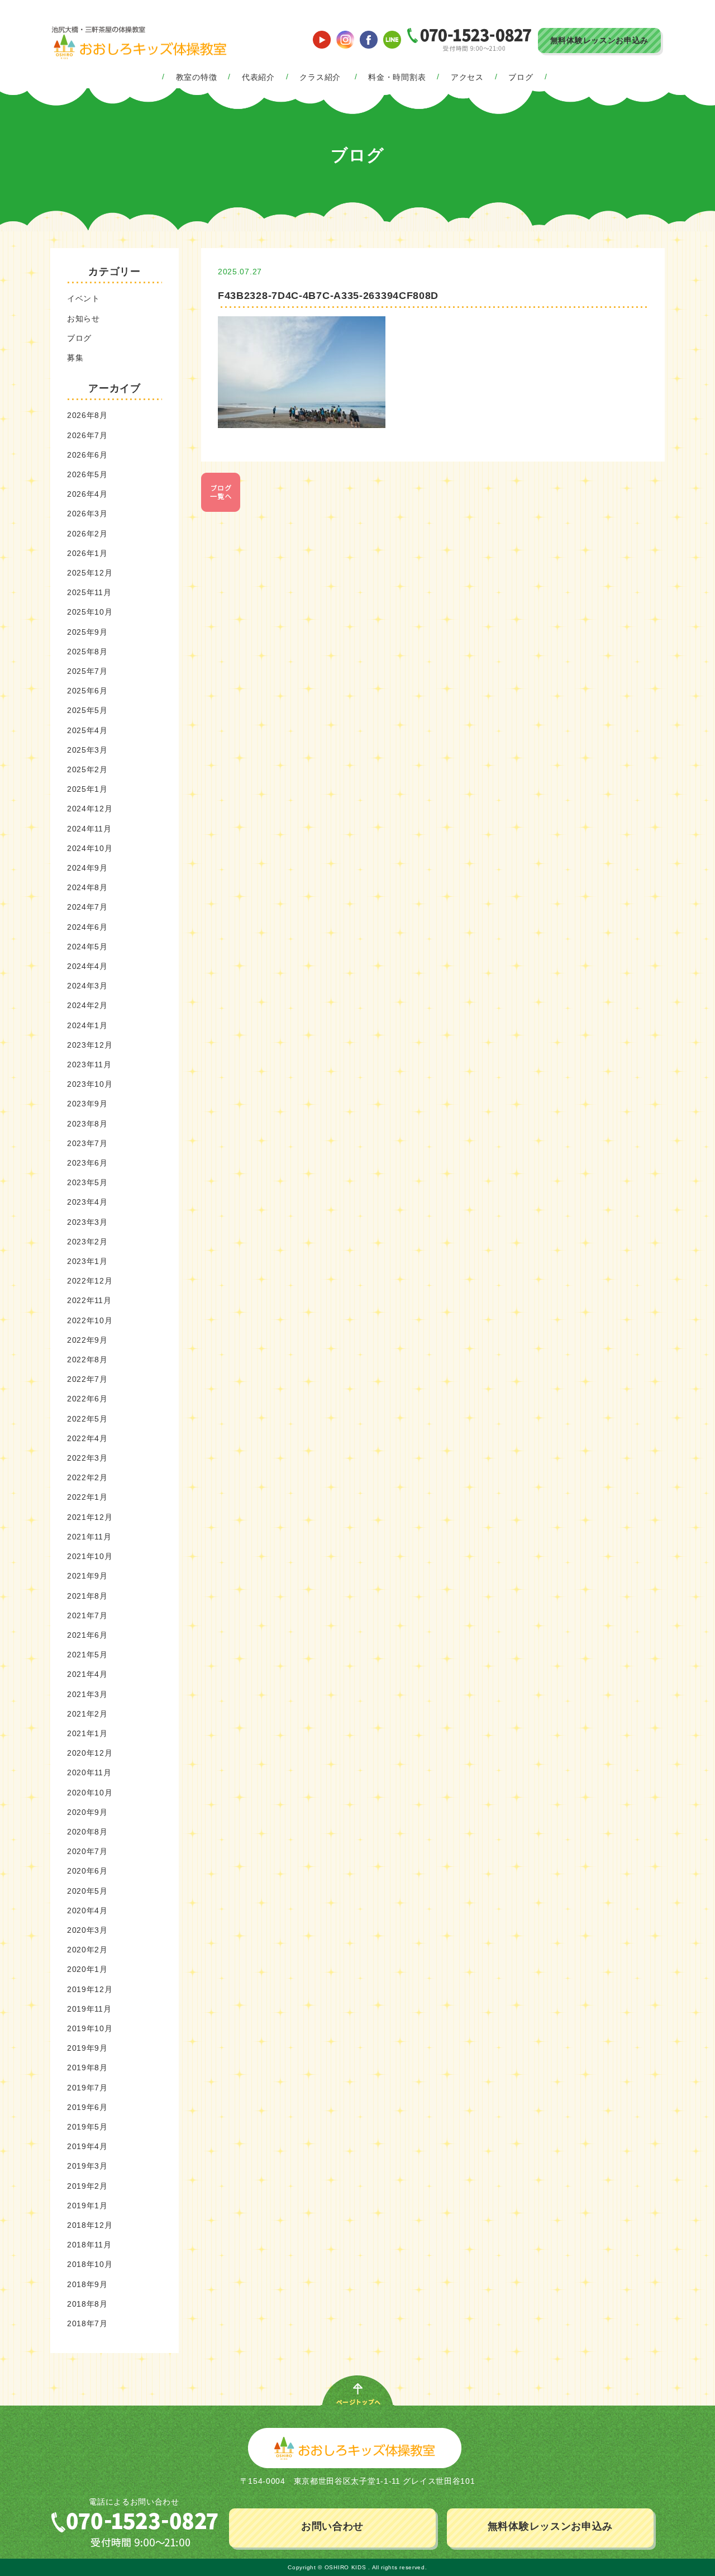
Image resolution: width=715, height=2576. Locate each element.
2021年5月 (87, 1655)
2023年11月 (89, 1064)
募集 (75, 358)
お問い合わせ (332, 2526)
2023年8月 (87, 1124)
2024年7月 (87, 907)
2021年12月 (90, 1517)
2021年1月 (87, 1733)
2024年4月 (87, 966)
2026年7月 (87, 435)
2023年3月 (87, 1222)
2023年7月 (87, 1143)
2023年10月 (90, 1084)
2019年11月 (89, 2009)
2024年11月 (89, 829)
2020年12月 (90, 1753)
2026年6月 (87, 455)
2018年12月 (90, 2225)
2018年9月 (87, 2284)
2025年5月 (87, 710)
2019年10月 (90, 2028)
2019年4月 (87, 2146)
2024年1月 (87, 1025)
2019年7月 (87, 2088)
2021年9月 (87, 1576)
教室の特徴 (197, 77)
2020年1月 (87, 1969)
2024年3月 (87, 986)
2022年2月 (87, 1477)
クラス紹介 (320, 77)
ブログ (521, 77)
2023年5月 (87, 1182)
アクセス (467, 77)
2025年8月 (87, 652)
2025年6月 (87, 691)
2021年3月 (87, 1694)
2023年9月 (87, 1104)
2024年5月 (87, 947)
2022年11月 (89, 1300)
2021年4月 (87, 1674)
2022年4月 (87, 1438)
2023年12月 (90, 1045)
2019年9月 (87, 2048)
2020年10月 (90, 1793)
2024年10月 (90, 848)
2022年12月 (90, 1281)
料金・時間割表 (397, 77)
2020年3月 (87, 1930)
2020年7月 (87, 1851)
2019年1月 (87, 2206)
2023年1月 (87, 1261)
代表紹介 (258, 77)
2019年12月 (90, 1989)
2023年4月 (87, 1202)
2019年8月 (87, 2068)
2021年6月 (87, 1635)
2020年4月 (87, 1910)
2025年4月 (87, 730)
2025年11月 (89, 592)
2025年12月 (90, 573)
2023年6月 (87, 1163)
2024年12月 (90, 809)
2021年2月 (87, 1714)
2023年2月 (87, 1242)
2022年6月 (87, 1399)
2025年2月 (87, 769)
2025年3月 (87, 750)
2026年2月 (87, 534)
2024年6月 (87, 927)
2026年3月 (87, 514)
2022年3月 (87, 1458)
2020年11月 (89, 1772)
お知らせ (84, 319)
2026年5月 (87, 474)
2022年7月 (87, 1379)
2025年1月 (87, 789)
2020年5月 (87, 1891)
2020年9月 (87, 1812)
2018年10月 (90, 2264)
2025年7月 (87, 671)
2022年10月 (90, 1320)
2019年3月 (87, 2166)
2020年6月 (87, 1871)
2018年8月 (87, 2304)
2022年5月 (87, 1419)
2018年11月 (89, 2245)
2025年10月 (90, 612)
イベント (84, 298)
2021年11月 (89, 1537)
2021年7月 (87, 1615)
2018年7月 (87, 2323)
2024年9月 (87, 868)
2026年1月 (87, 553)
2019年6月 (87, 2107)
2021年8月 (87, 1596)
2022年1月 (87, 1497)
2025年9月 (87, 632)
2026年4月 (87, 494)
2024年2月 (87, 1005)
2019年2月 (87, 2186)
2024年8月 (87, 887)
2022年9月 (87, 1340)
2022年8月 (87, 1360)
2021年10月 (90, 1556)
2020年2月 (87, 1950)
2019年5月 (87, 2127)
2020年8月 (87, 1832)
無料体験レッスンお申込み (599, 40)
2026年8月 (87, 415)
